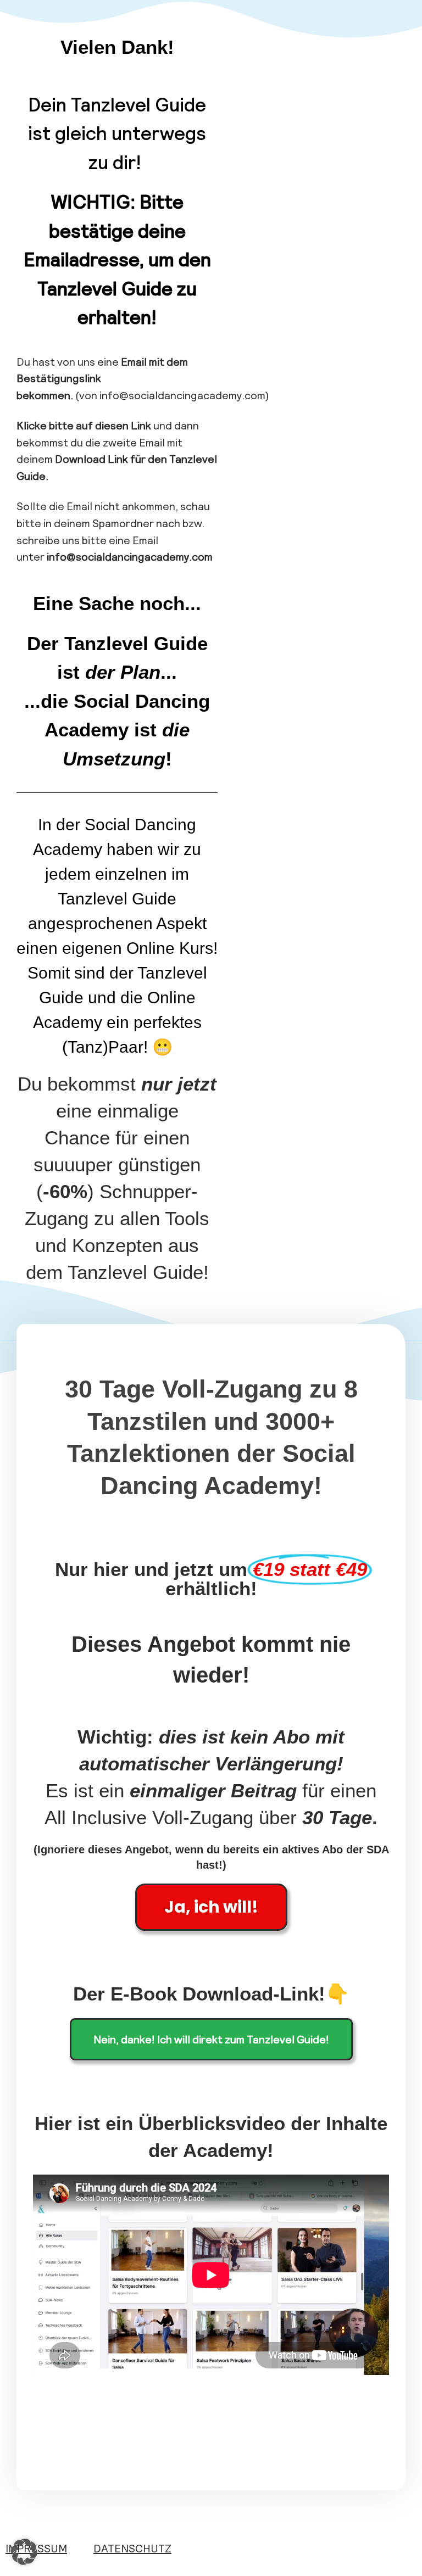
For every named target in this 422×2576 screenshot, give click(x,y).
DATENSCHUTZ (132, 2548)
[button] (24, 2552)
